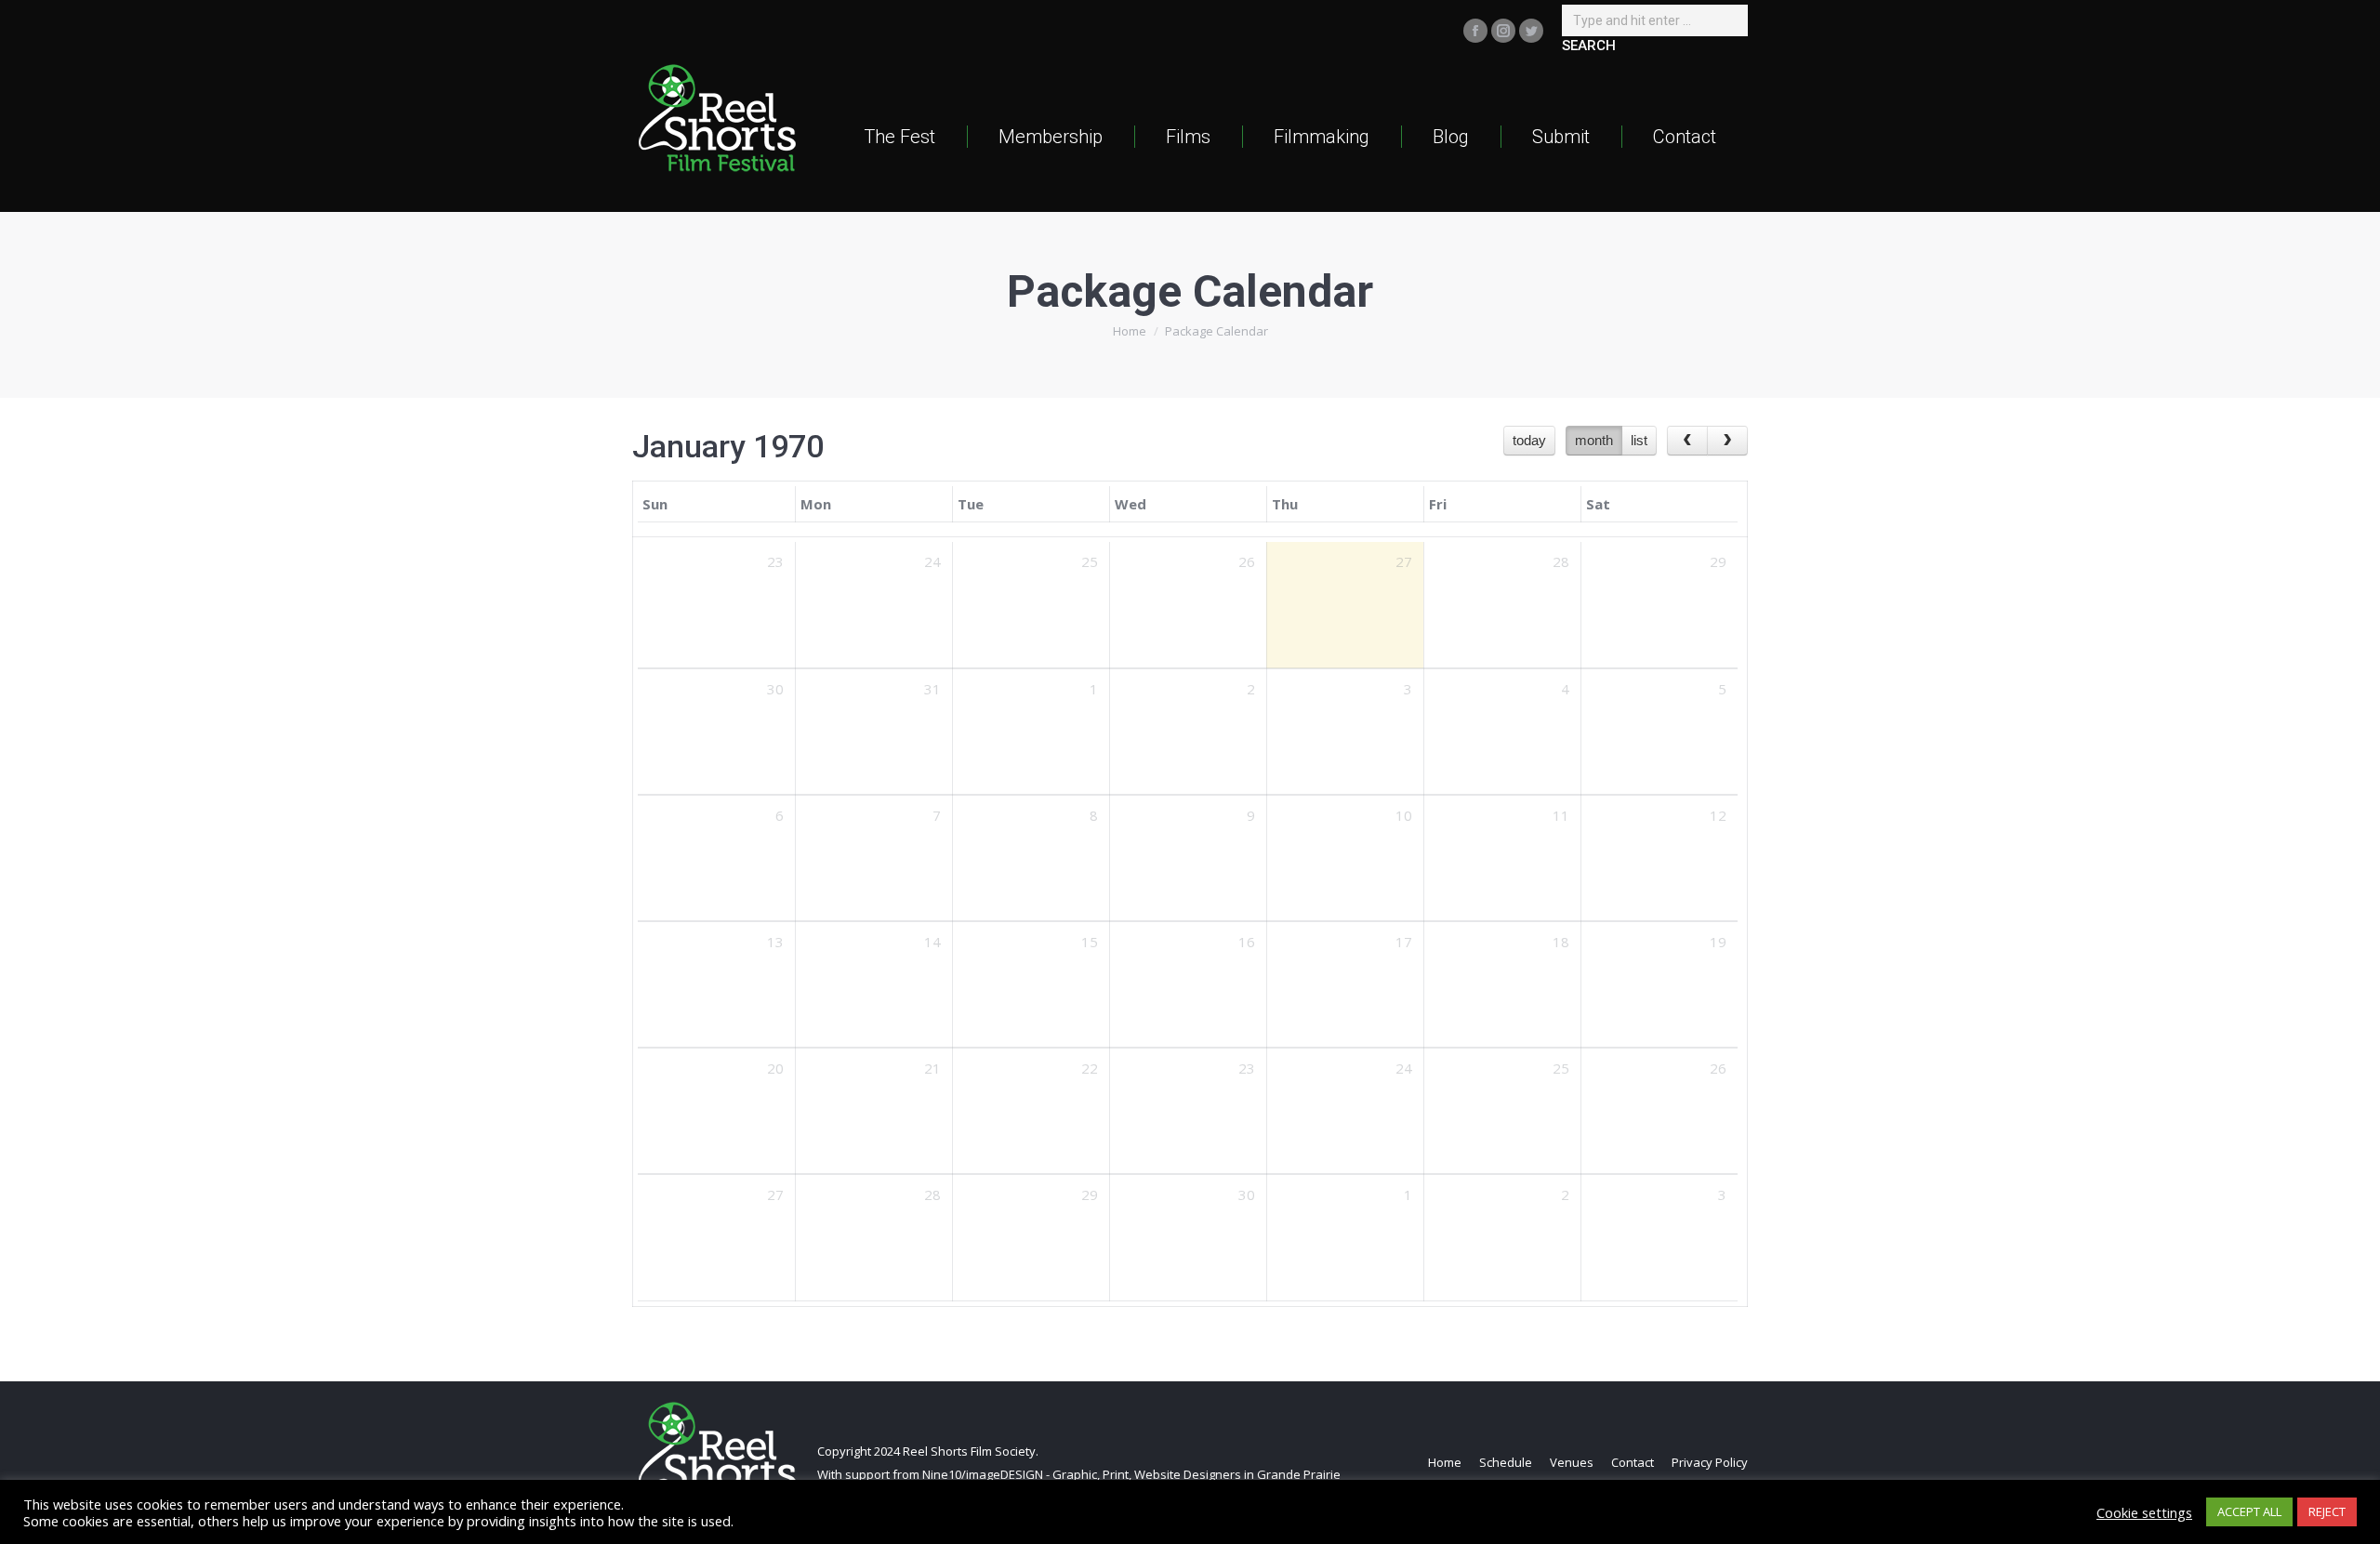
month (1594, 440)
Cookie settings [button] (2144, 1512)
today (1529, 440)
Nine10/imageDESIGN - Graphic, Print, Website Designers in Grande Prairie (1131, 1474)
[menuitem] (899, 136)
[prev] (1687, 441)
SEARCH (1589, 46)
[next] (1727, 441)
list (1639, 440)
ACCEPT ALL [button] (2249, 1511)
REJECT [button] (2327, 1511)
